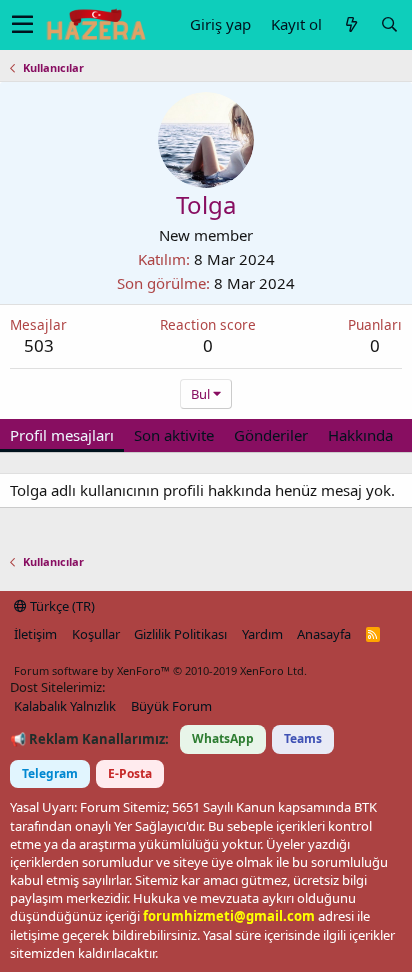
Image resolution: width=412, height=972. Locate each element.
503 (39, 345)
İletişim (35, 634)
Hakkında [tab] (360, 435)
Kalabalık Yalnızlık (65, 706)
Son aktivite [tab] (174, 435)
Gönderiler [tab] (271, 435)
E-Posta (130, 773)
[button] (22, 25)
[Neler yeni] (351, 24)
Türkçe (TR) (61, 606)
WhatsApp (223, 738)
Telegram (50, 773)
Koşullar (96, 634)
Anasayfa (324, 634)
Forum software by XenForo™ (160, 670)
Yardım (262, 634)
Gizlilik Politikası (180, 634)
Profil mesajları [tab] (62, 435)
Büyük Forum (171, 706)
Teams (303, 738)
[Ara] (389, 24)
